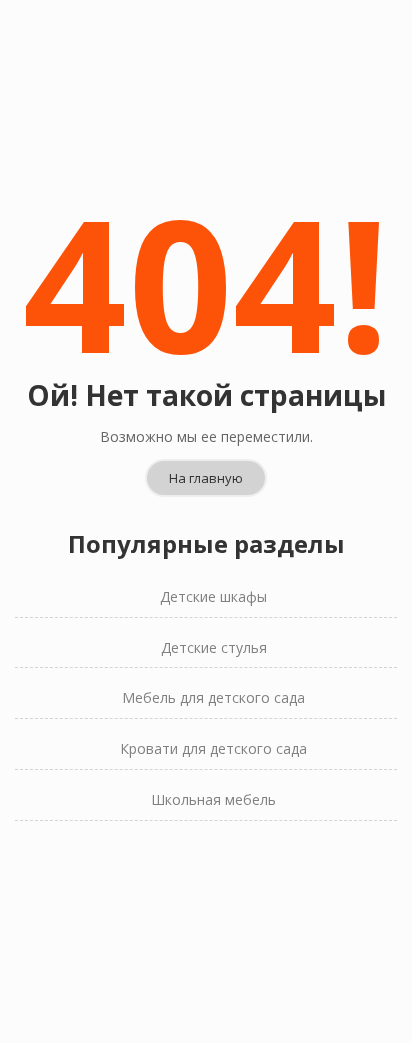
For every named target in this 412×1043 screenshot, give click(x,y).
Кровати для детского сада (213, 748)
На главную (206, 478)
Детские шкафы (213, 596)
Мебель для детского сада (213, 697)
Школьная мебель (213, 799)
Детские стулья (214, 647)
